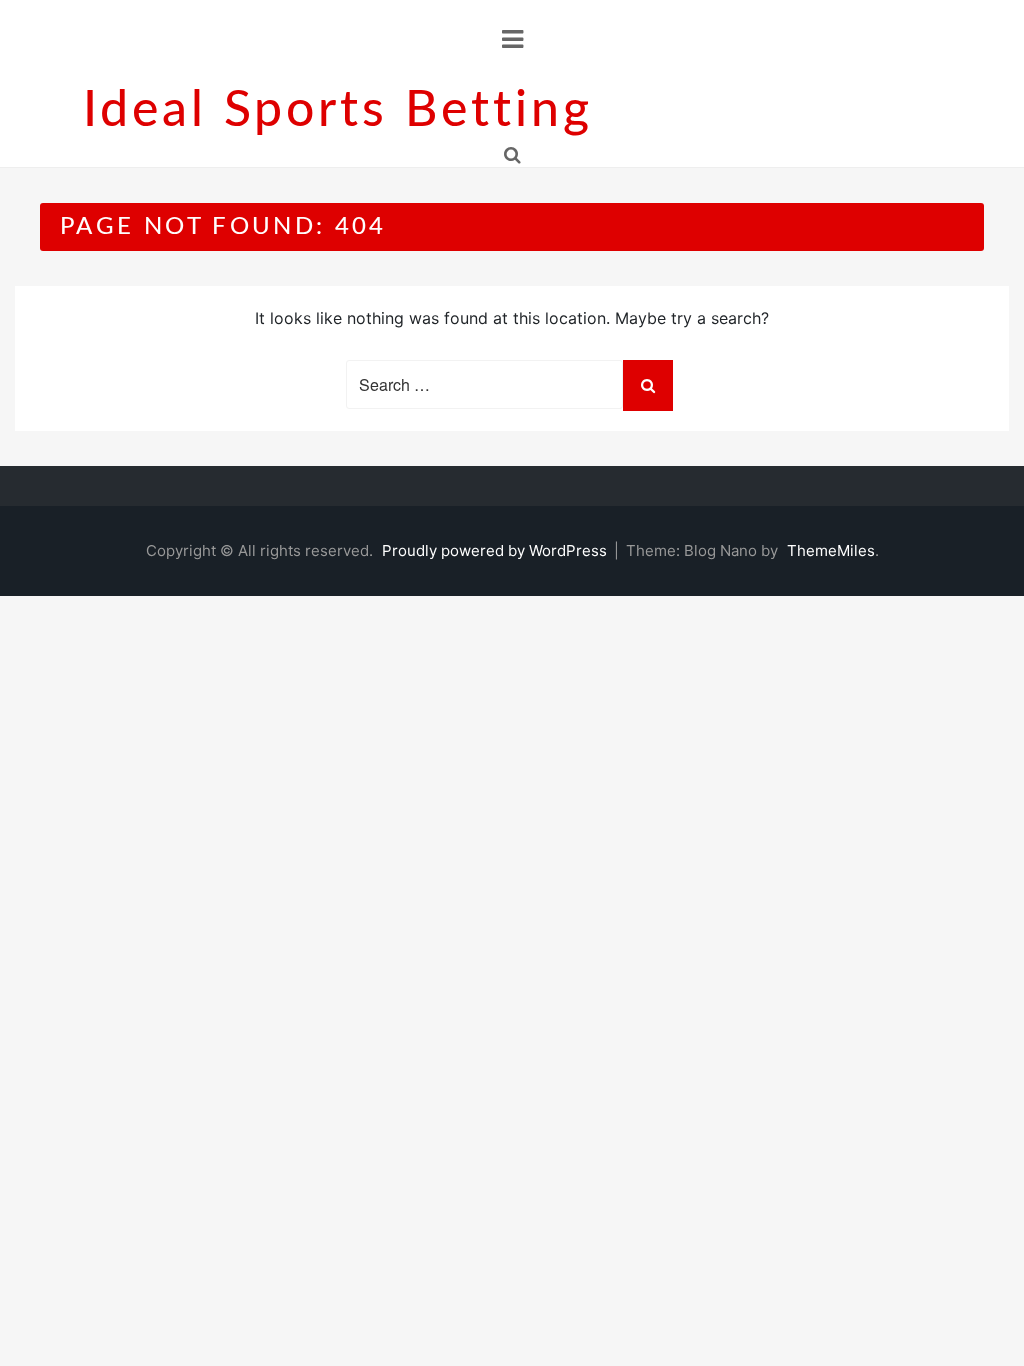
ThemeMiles (831, 550)
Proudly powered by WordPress (496, 550)
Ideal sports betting (338, 111)
